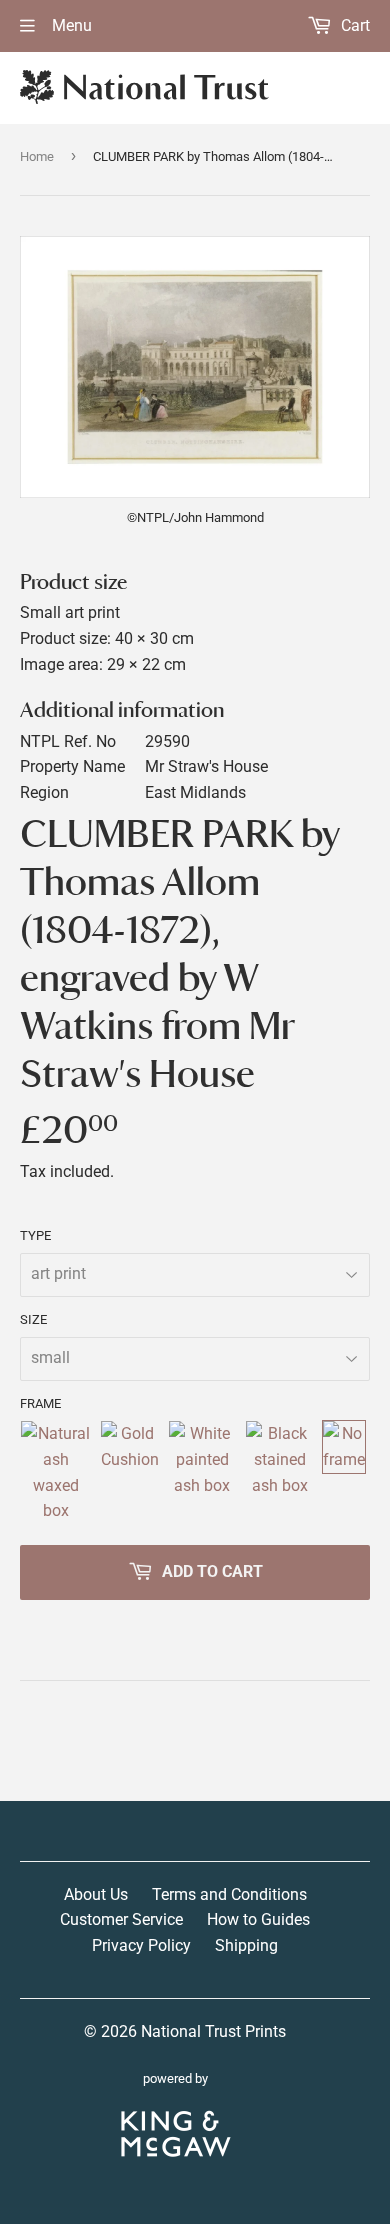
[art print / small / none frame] (344, 1472)
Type (35, 1235)
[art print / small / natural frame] (56, 1472)
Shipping (246, 1945)
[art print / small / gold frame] (130, 1472)
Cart (353, 25)
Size (33, 1319)
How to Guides (258, 1919)
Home (37, 156)
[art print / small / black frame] (279, 1472)
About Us (96, 1894)
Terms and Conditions (229, 1894)
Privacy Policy (141, 1945)
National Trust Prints (213, 2031)
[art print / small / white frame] (203, 1472)
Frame (40, 1403)
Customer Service (121, 1919)
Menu (70, 25)
